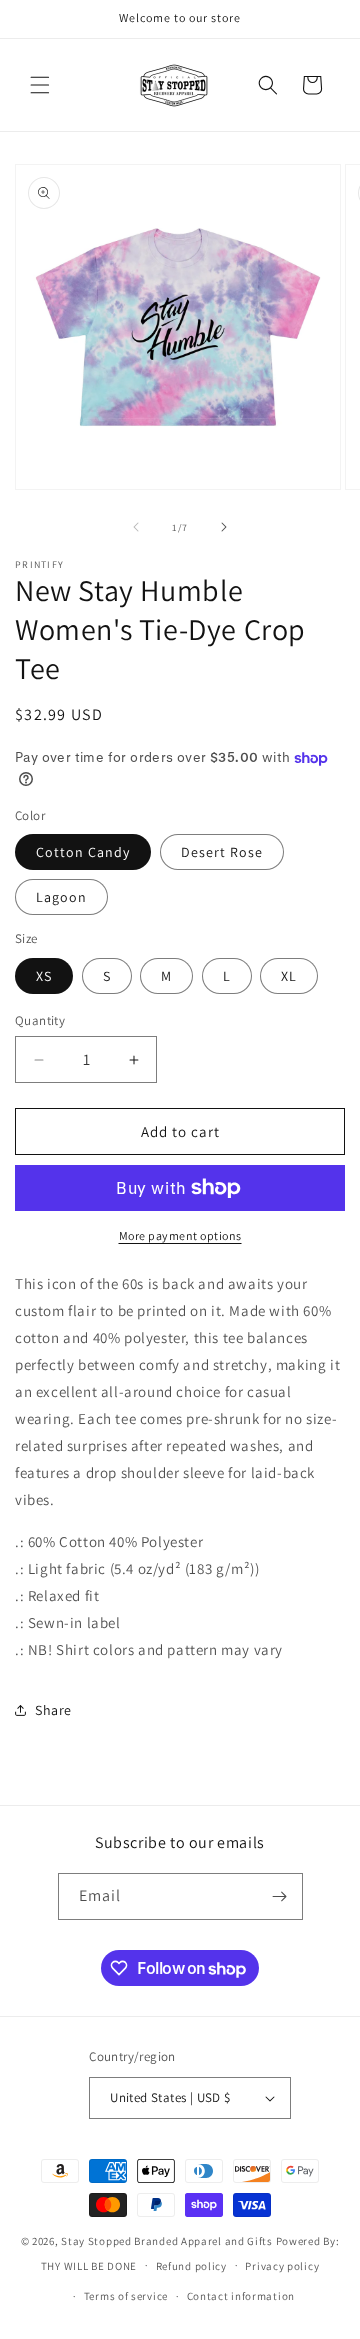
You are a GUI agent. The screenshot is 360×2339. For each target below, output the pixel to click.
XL (289, 976)
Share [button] (53, 1710)
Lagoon (61, 897)
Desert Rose (222, 852)
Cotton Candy (83, 852)
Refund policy (191, 2266)
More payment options (180, 1235)
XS (44, 976)
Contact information (241, 2296)
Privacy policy (282, 2266)
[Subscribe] (280, 1896)
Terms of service (126, 2296)
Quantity (40, 1020)
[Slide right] (224, 527)
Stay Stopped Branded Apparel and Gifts (167, 2241)
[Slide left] (136, 527)
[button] (40, 85)
